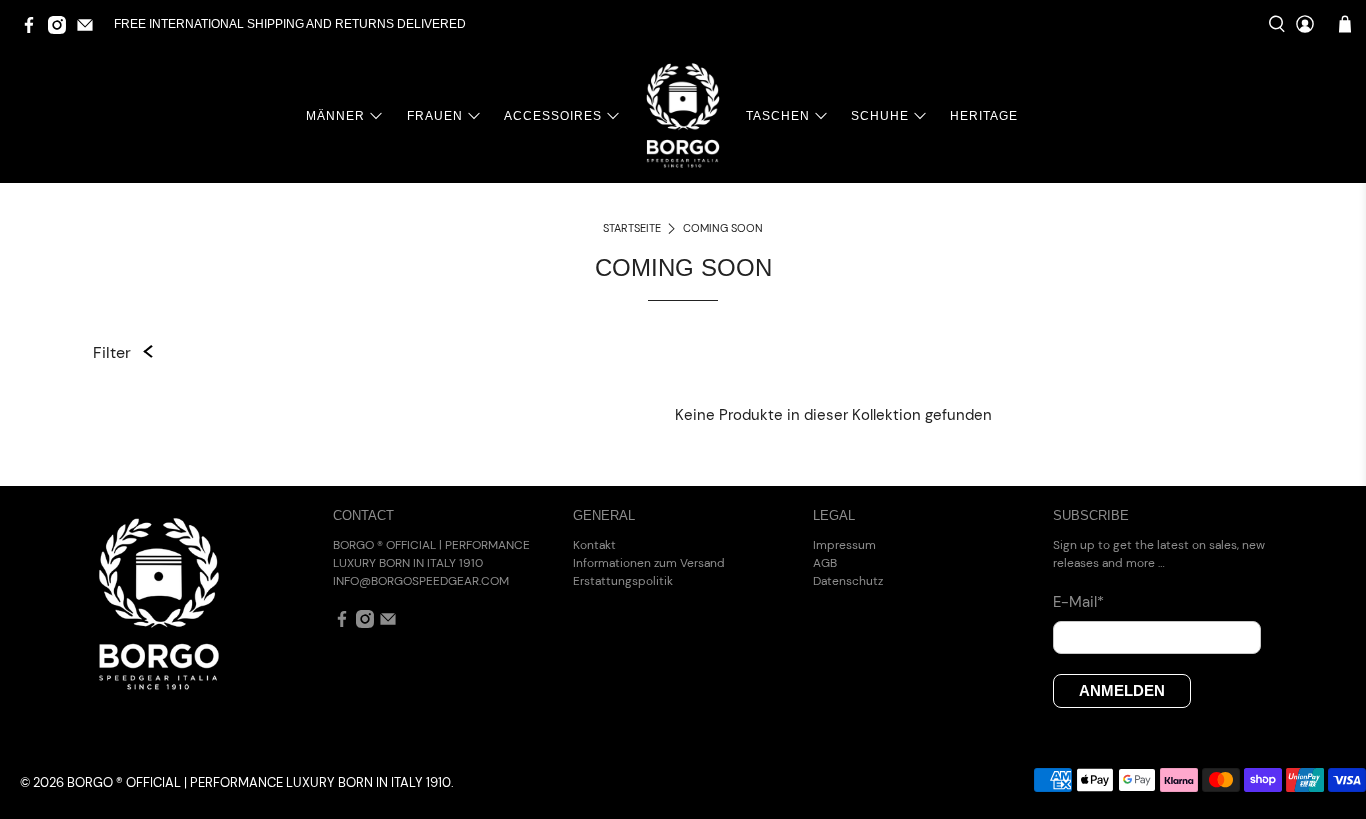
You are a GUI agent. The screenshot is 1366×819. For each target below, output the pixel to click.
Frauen (435, 116)
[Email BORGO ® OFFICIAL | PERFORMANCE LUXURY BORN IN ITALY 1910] (90, 30)
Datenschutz (848, 581)
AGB (825, 563)
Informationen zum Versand (649, 563)
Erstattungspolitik (623, 581)
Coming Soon (723, 228)
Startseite (632, 228)
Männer (335, 116)
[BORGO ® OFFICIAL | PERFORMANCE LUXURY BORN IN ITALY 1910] (683, 115)
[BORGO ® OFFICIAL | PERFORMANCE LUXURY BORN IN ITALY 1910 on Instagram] (62, 30)
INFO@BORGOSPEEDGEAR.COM (421, 581)
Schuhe (880, 116)
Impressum (844, 545)
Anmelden (1122, 690)
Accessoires (553, 116)
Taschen (778, 116)
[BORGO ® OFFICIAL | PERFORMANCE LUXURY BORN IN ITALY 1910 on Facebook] (34, 30)
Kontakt (594, 545)
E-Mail (1078, 602)
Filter (112, 352)
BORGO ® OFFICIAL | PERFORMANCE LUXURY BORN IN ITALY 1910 (259, 783)
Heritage (984, 116)
